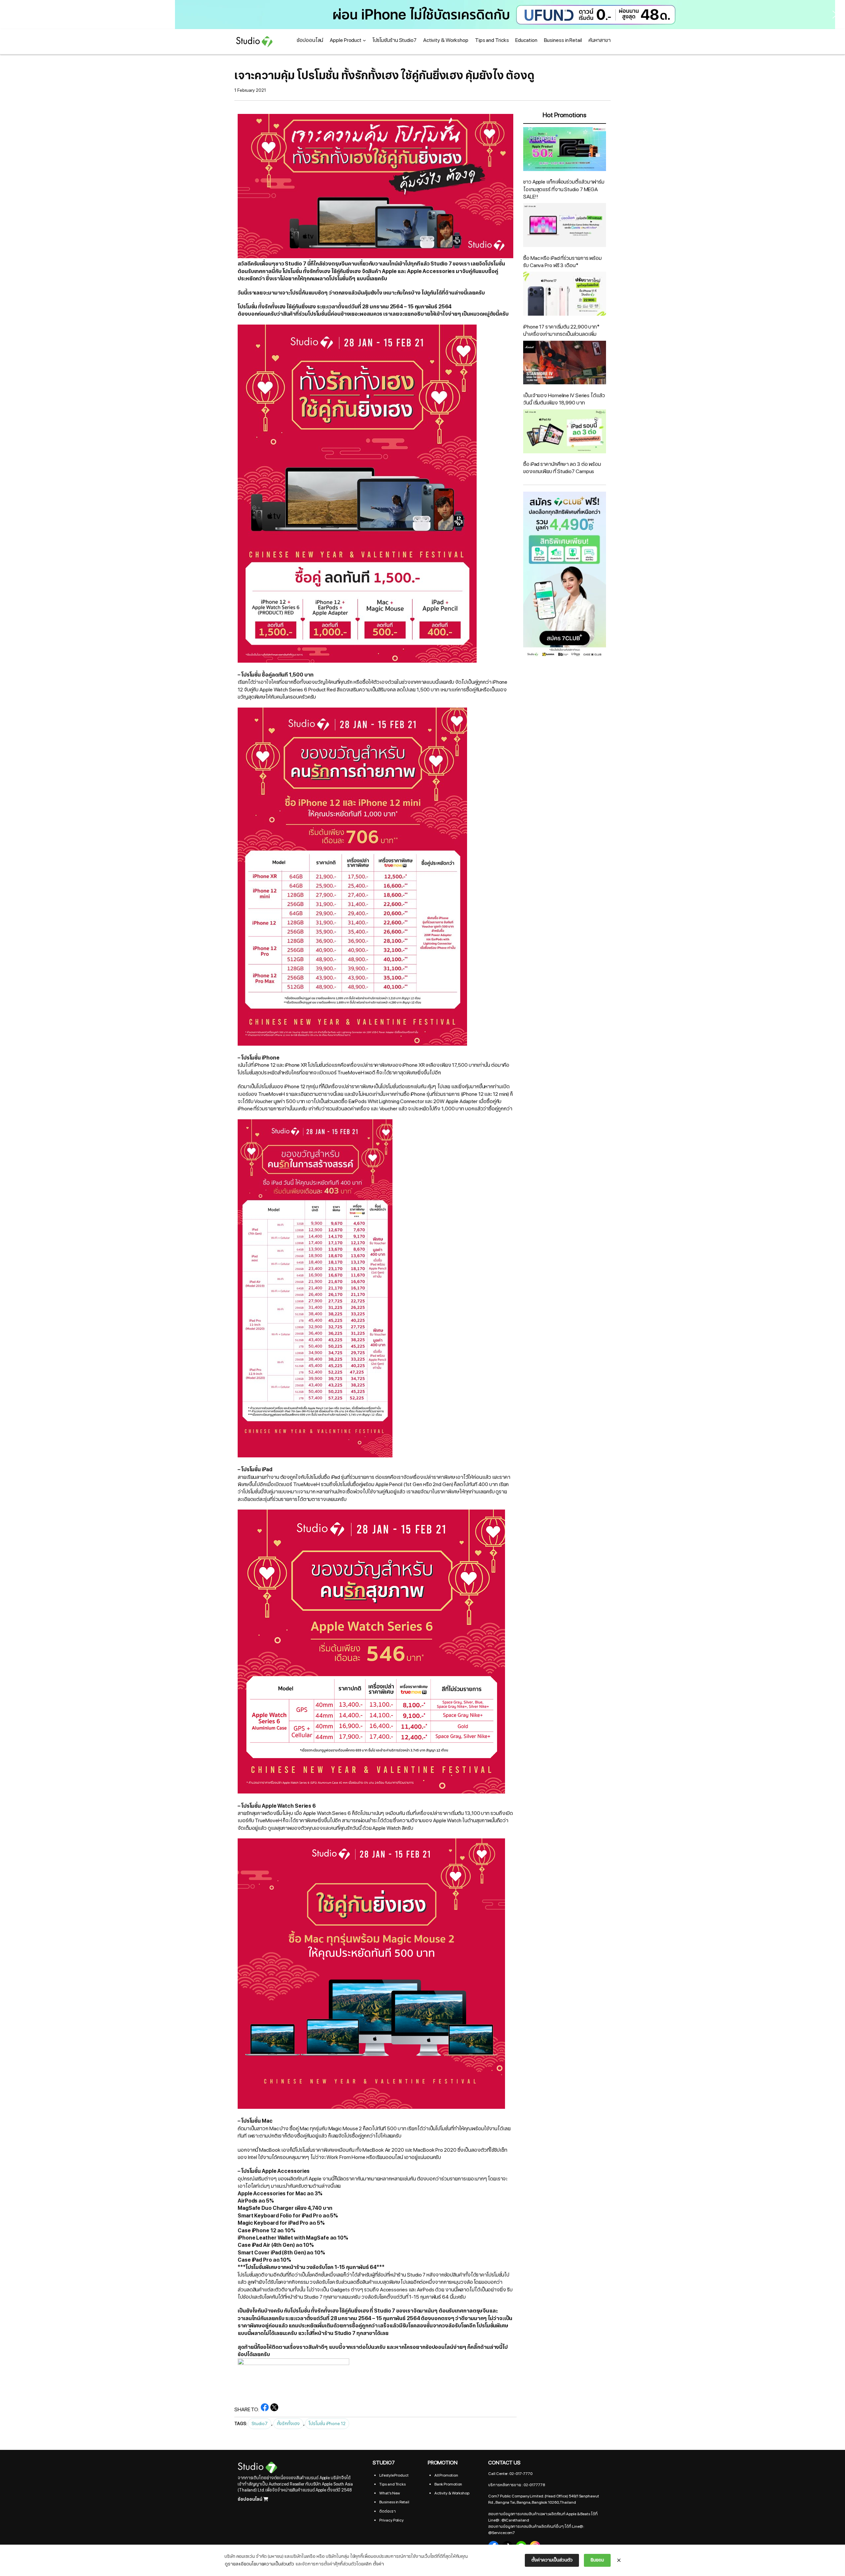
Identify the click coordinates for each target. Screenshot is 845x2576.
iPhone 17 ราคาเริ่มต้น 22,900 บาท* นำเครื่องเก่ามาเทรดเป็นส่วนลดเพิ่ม (561, 331)
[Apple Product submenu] (364, 40)
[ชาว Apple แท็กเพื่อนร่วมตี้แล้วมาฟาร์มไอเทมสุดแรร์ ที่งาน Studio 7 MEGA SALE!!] (565, 150)
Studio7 (259, 2424)
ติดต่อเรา (387, 2511)
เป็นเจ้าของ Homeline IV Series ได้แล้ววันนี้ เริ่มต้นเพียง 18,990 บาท (564, 399)
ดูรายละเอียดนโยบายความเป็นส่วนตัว (259, 2564)
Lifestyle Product (394, 2475)
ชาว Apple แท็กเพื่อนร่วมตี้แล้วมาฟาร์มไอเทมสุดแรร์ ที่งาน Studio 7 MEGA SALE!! (564, 189)
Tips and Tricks (392, 2484)
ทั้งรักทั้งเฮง (288, 2424)
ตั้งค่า (378, 2564)
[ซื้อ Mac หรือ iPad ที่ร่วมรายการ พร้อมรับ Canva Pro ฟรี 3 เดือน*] (565, 226)
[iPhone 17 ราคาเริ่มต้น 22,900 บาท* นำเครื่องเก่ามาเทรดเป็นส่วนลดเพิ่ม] (565, 295)
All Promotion (446, 2475)
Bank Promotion (448, 2484)
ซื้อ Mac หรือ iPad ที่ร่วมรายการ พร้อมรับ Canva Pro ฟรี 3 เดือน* (562, 262)
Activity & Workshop (452, 2493)
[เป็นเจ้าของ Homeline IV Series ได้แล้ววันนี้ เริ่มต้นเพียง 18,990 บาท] (565, 364)
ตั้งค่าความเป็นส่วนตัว (552, 2560)
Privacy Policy (391, 2520)
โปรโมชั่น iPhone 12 (327, 2424)
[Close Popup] (619, 2560)
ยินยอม (597, 2560)
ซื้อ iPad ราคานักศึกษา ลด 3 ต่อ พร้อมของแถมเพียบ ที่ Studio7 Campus (562, 468)
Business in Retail (394, 2502)
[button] (422, 15)
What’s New (389, 2493)
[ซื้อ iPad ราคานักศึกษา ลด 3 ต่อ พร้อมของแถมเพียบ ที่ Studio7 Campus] (565, 432)
